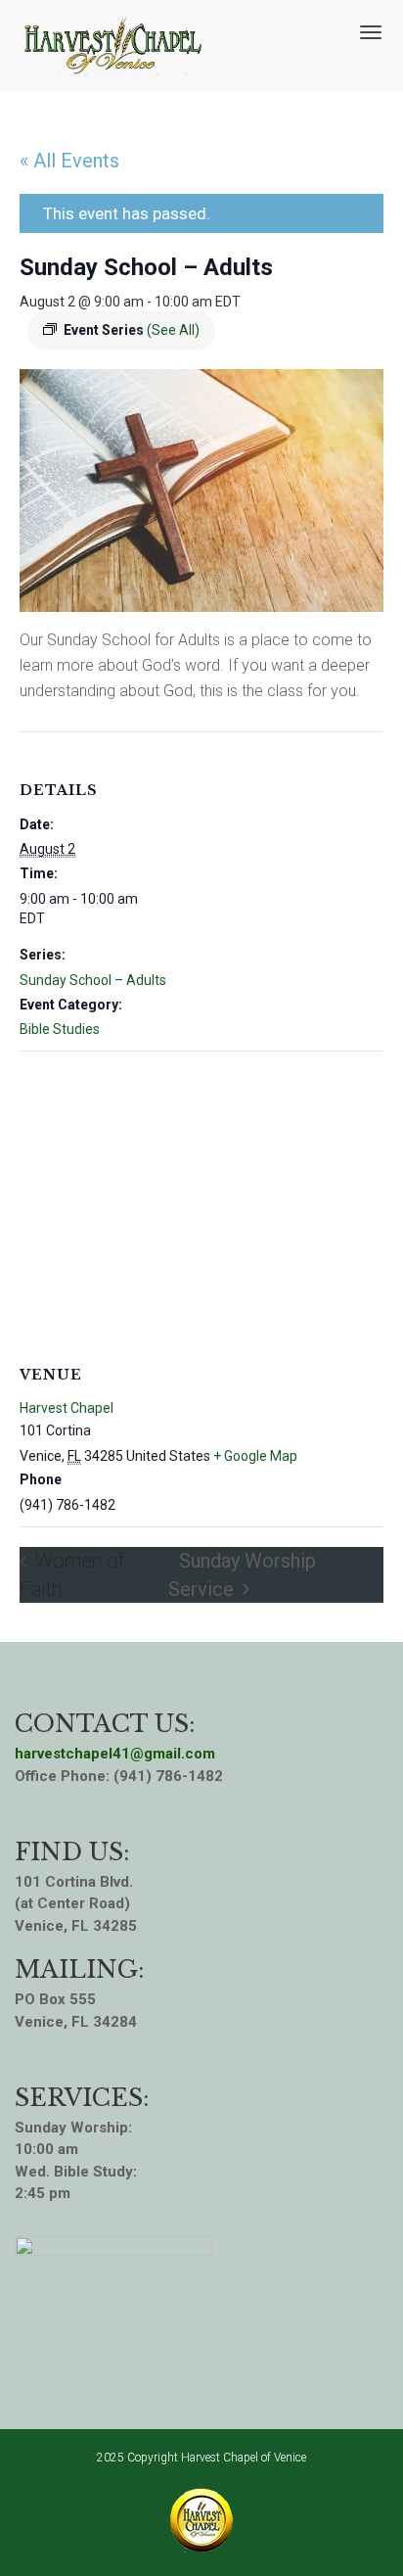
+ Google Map (255, 1456)
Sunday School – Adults (93, 980)
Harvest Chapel (67, 1408)
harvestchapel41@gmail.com (115, 1754)
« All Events (69, 161)
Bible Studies (60, 1029)
